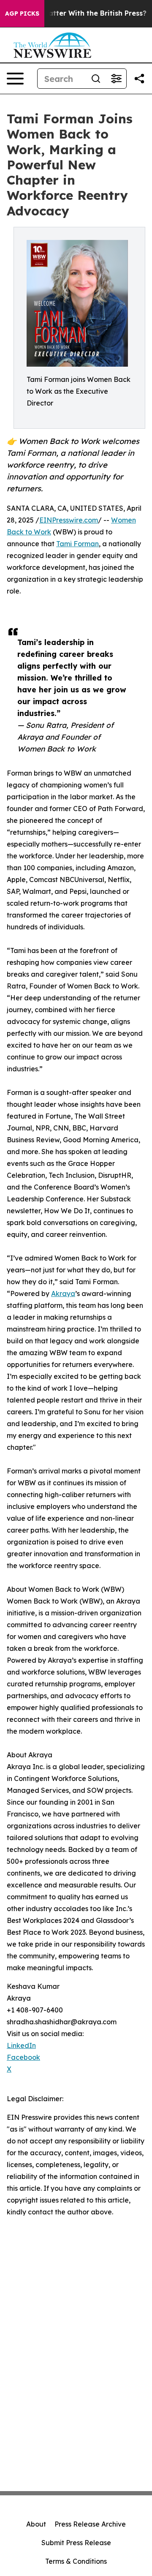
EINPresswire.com (69, 520)
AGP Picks (22, 14)
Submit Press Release (76, 2543)
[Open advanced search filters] (116, 79)
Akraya (63, 1293)
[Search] (96, 79)
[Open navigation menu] (15, 79)
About (36, 2524)
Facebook (23, 2057)
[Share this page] (139, 79)
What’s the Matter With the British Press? (75, 13)
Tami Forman (77, 544)
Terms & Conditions (76, 2561)
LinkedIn (21, 2045)
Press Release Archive (90, 2524)
